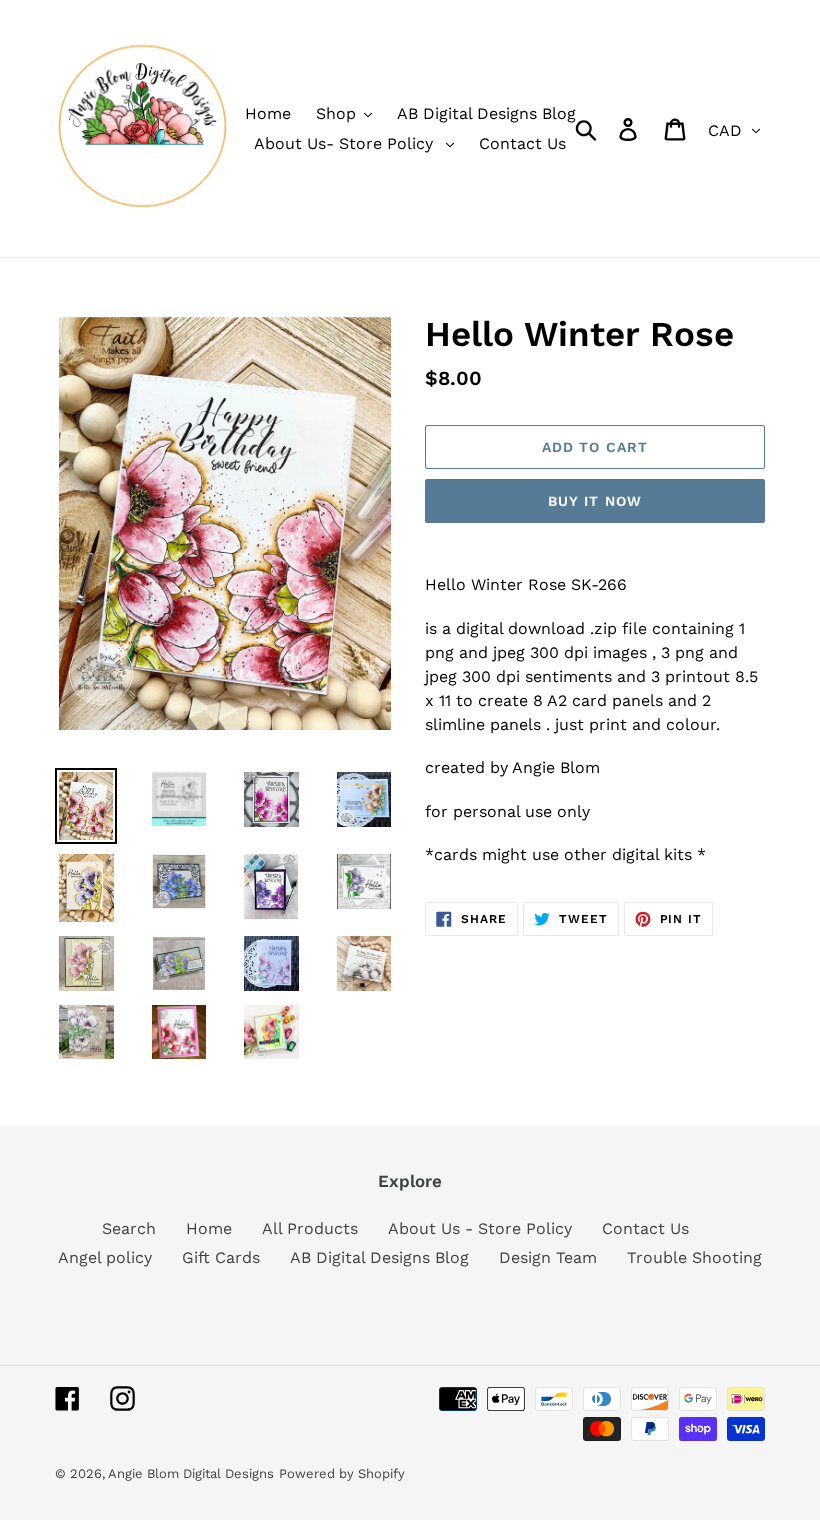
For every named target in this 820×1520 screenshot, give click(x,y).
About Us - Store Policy (480, 1228)
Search (129, 1228)
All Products (310, 1228)
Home (209, 1228)
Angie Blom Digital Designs (191, 1473)
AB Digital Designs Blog (379, 1257)
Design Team (548, 1257)
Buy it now (595, 501)
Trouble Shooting (694, 1257)
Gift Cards (221, 1257)
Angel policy (105, 1257)
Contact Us (645, 1228)
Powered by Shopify (342, 1473)
